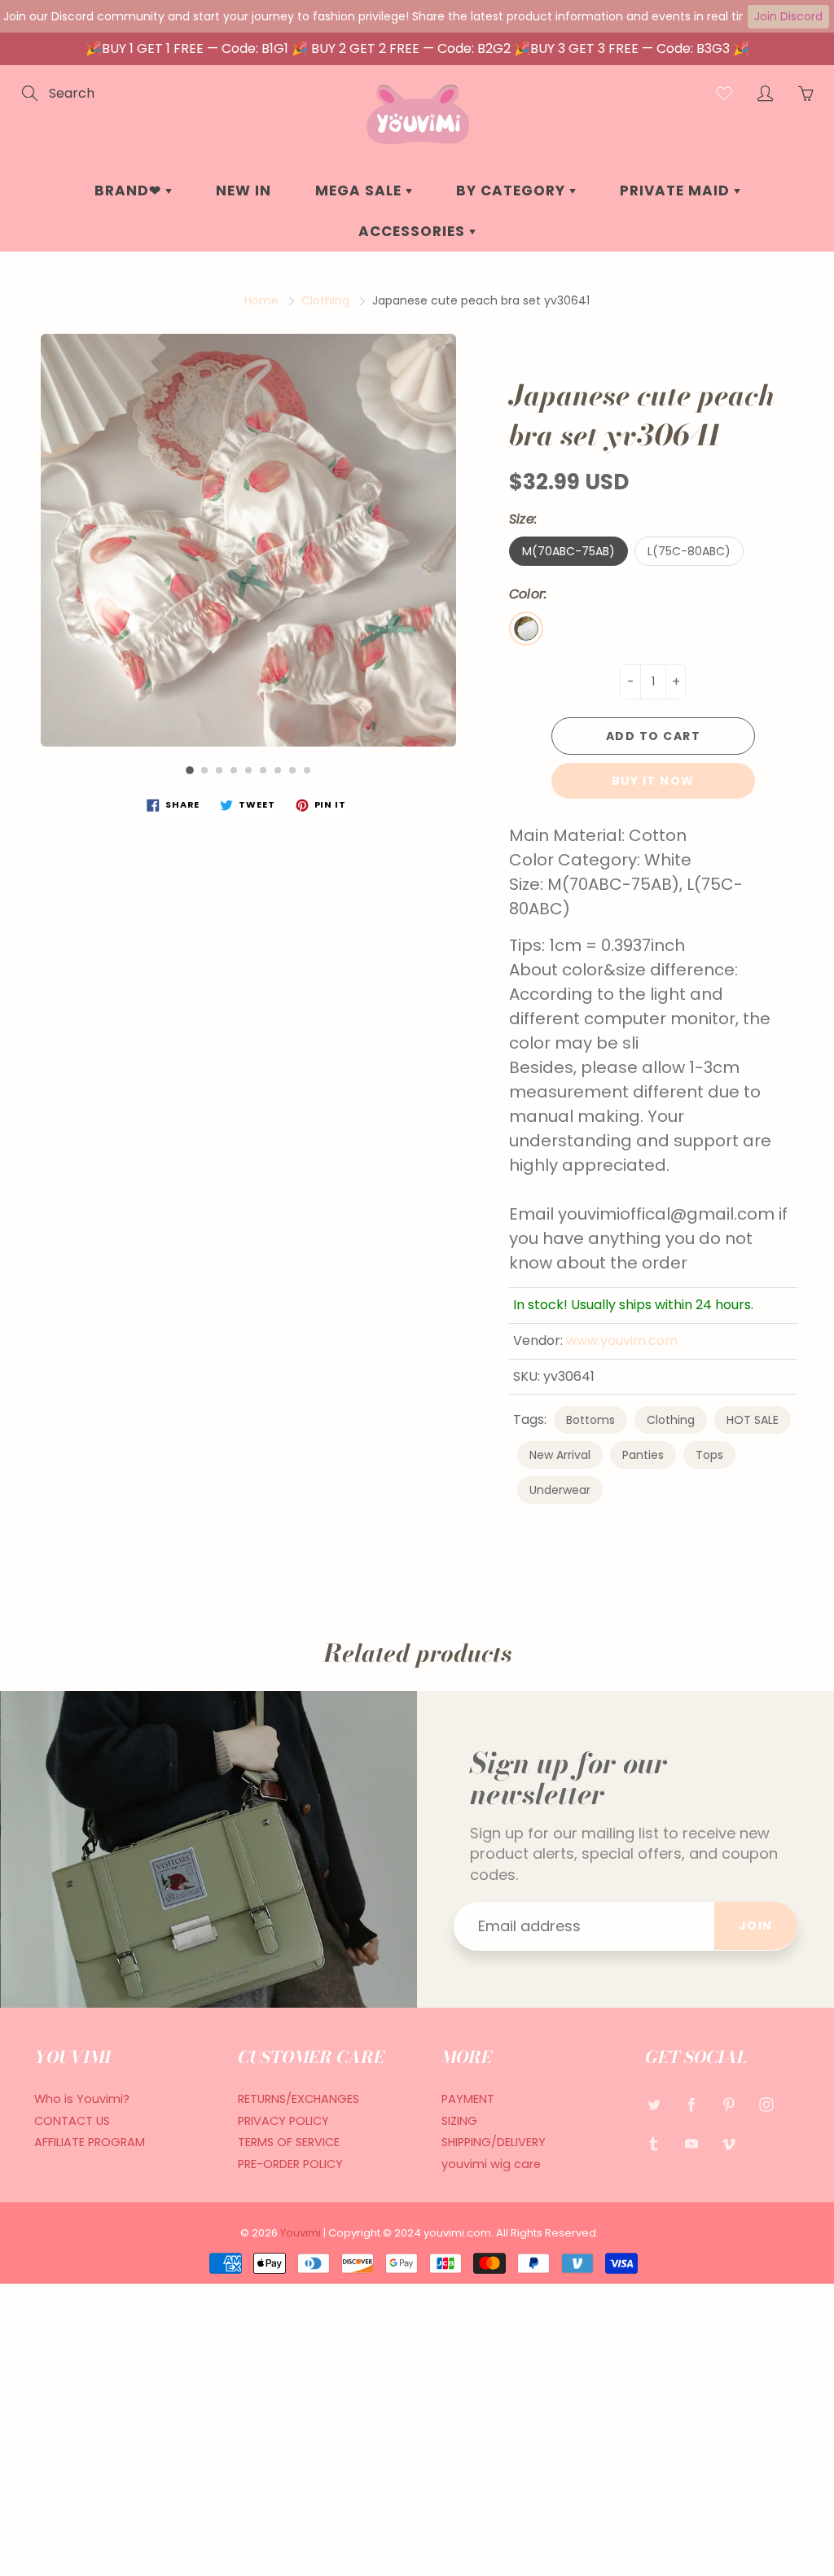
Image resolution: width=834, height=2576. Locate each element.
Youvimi (302, 2233)
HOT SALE (753, 1420)
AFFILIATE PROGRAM (90, 2142)
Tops (709, 1455)
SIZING (459, 2121)
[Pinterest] (729, 2105)
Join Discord (788, 16)
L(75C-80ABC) (689, 551)
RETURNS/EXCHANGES (298, 2099)
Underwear (560, 1490)
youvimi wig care (491, 2164)
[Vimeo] (729, 2144)
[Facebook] (691, 2105)
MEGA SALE (360, 191)
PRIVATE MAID (677, 191)
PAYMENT (468, 2099)
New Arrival (560, 1455)
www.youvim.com (622, 1341)
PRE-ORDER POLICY (290, 2164)
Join (756, 1925)
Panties (643, 1455)
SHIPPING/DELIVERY (494, 2142)
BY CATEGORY (513, 191)
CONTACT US (72, 2121)
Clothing (325, 300)
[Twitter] (654, 2105)
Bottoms (590, 1420)
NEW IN (244, 191)
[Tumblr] (654, 2144)
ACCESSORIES (414, 231)
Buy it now (653, 781)
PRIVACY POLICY (283, 2121)
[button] (190, 770)
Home (261, 300)
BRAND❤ (130, 191)
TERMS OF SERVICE (289, 2142)
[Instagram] (766, 2105)
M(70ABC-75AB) (568, 551)
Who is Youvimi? (82, 2099)
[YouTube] (691, 2144)
